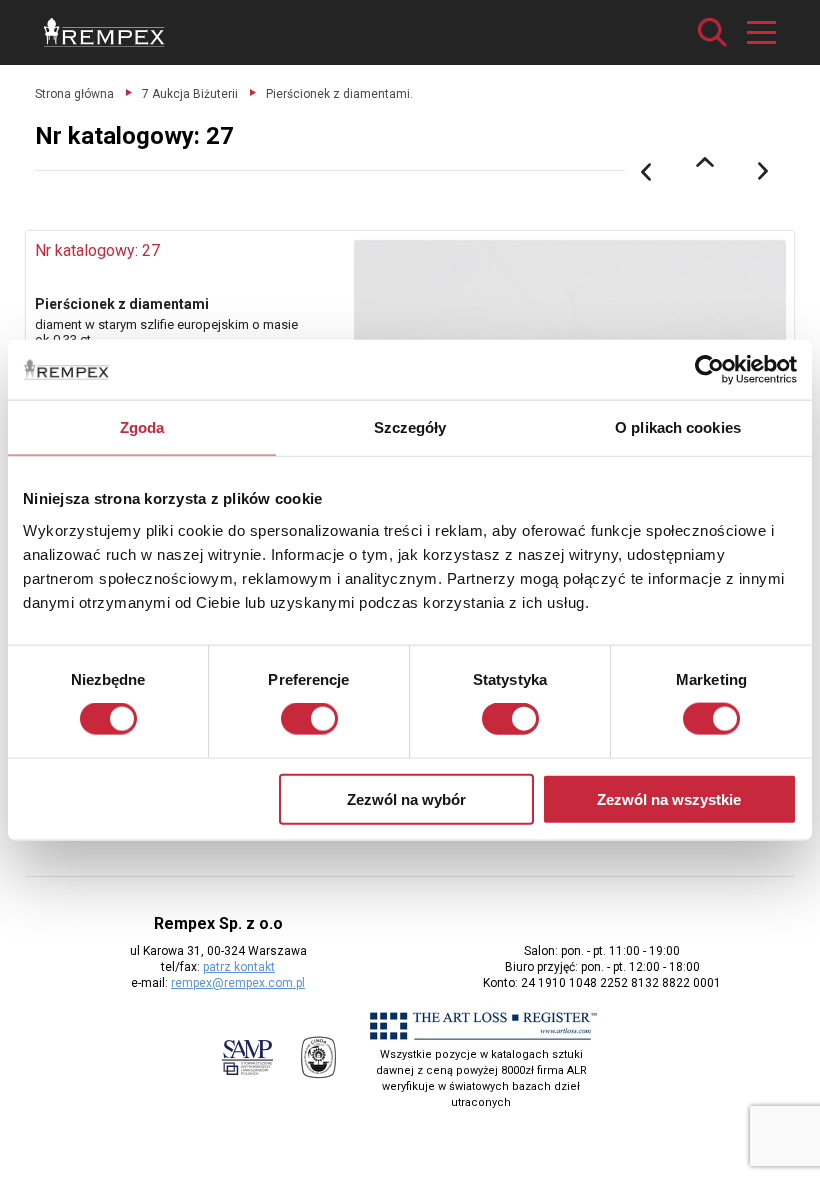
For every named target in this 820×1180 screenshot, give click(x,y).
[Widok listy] (705, 162)
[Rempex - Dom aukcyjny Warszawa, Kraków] (104, 32)
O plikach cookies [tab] (678, 427)
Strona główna (74, 94)
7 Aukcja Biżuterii (190, 94)
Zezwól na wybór (406, 798)
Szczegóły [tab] (410, 427)
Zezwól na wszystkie (669, 798)
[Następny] (764, 172)
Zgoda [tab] (142, 427)
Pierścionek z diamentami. (339, 94)
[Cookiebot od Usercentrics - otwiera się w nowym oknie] (709, 370)
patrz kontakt (239, 967)
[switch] (309, 719)
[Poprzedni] (646, 172)
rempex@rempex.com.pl (238, 983)
